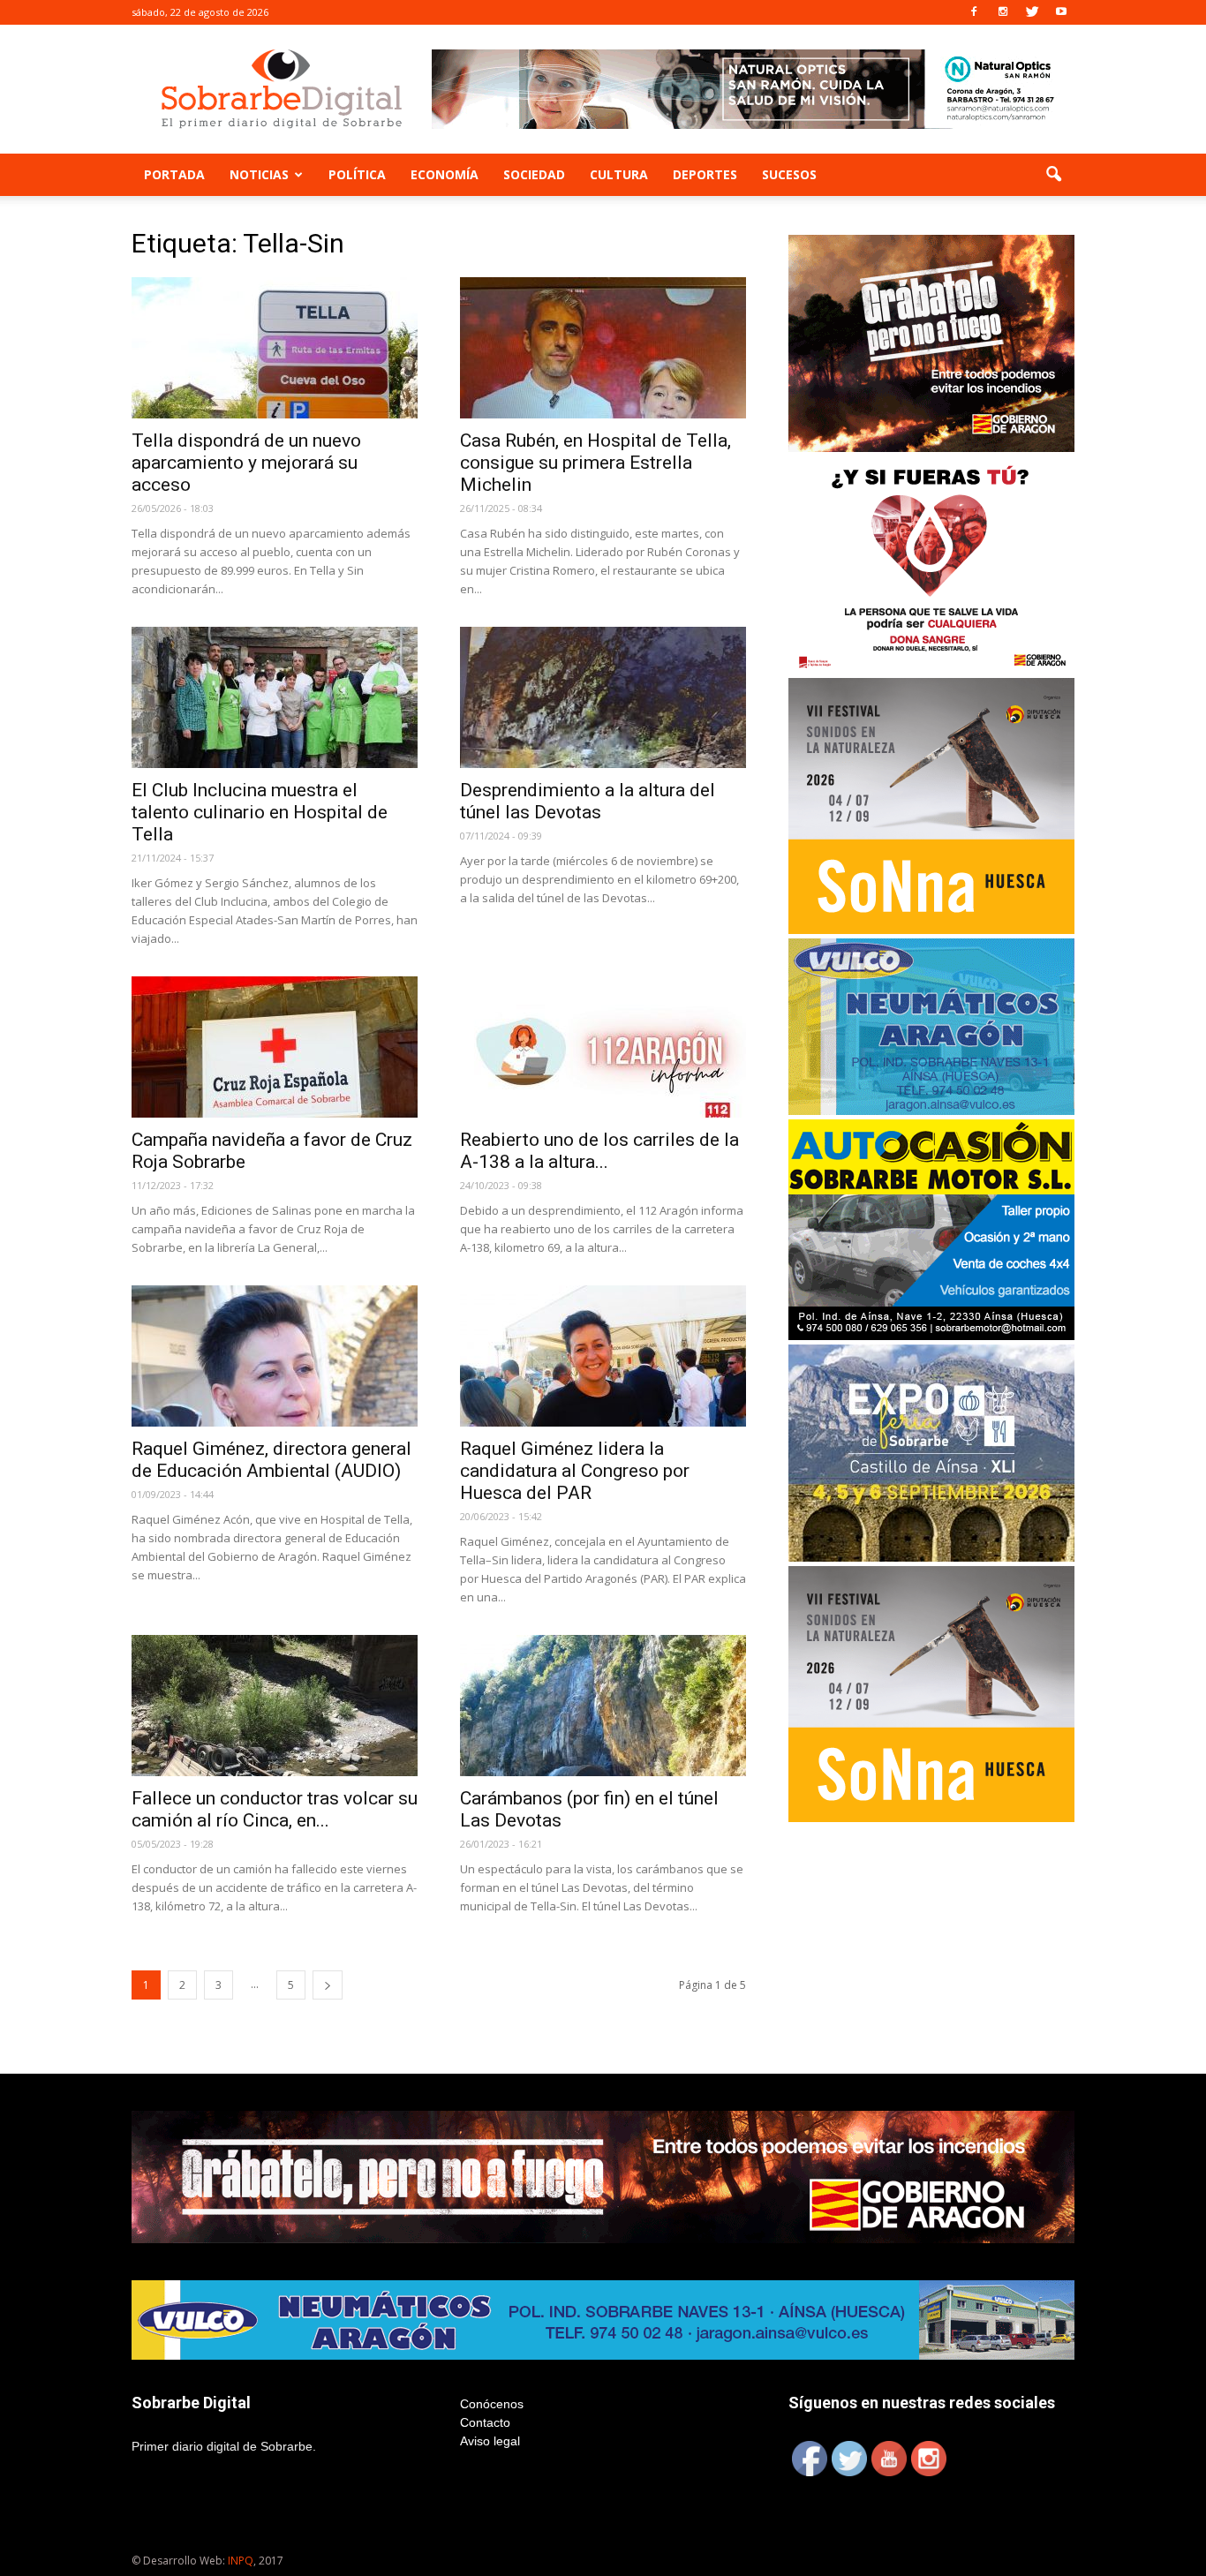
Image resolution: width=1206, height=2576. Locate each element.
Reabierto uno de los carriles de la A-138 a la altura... (599, 1151)
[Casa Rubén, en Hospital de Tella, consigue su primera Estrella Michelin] (603, 348)
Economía (445, 174)
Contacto (485, 2422)
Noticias (259, 174)
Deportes (705, 174)
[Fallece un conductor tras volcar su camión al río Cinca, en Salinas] (275, 1706)
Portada (174, 174)
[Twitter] (1032, 12)
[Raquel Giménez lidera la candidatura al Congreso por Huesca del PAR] (603, 1356)
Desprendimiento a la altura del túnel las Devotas (588, 801)
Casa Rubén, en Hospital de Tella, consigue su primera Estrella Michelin (595, 463)
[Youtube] (1061, 12)
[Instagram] (1003, 12)
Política (357, 174)
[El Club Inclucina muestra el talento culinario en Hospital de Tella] (275, 697)
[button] (1053, 175)
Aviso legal (490, 2441)
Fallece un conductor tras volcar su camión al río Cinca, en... (275, 1809)
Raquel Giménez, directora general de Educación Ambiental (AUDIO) (271, 1460)
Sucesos (789, 174)
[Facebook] (974, 12)
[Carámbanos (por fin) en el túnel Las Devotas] (603, 1706)
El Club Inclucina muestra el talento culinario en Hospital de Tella (260, 812)
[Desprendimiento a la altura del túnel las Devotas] (603, 697)
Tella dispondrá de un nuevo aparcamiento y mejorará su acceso (246, 463)
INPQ (241, 2561)
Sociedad (534, 174)
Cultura (619, 174)
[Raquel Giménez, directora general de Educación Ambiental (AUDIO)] (275, 1356)
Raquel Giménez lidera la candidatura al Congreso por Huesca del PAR (575, 1471)
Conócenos (492, 2404)
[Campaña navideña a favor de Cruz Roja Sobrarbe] (275, 1047)
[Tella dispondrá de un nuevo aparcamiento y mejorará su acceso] (275, 348)
